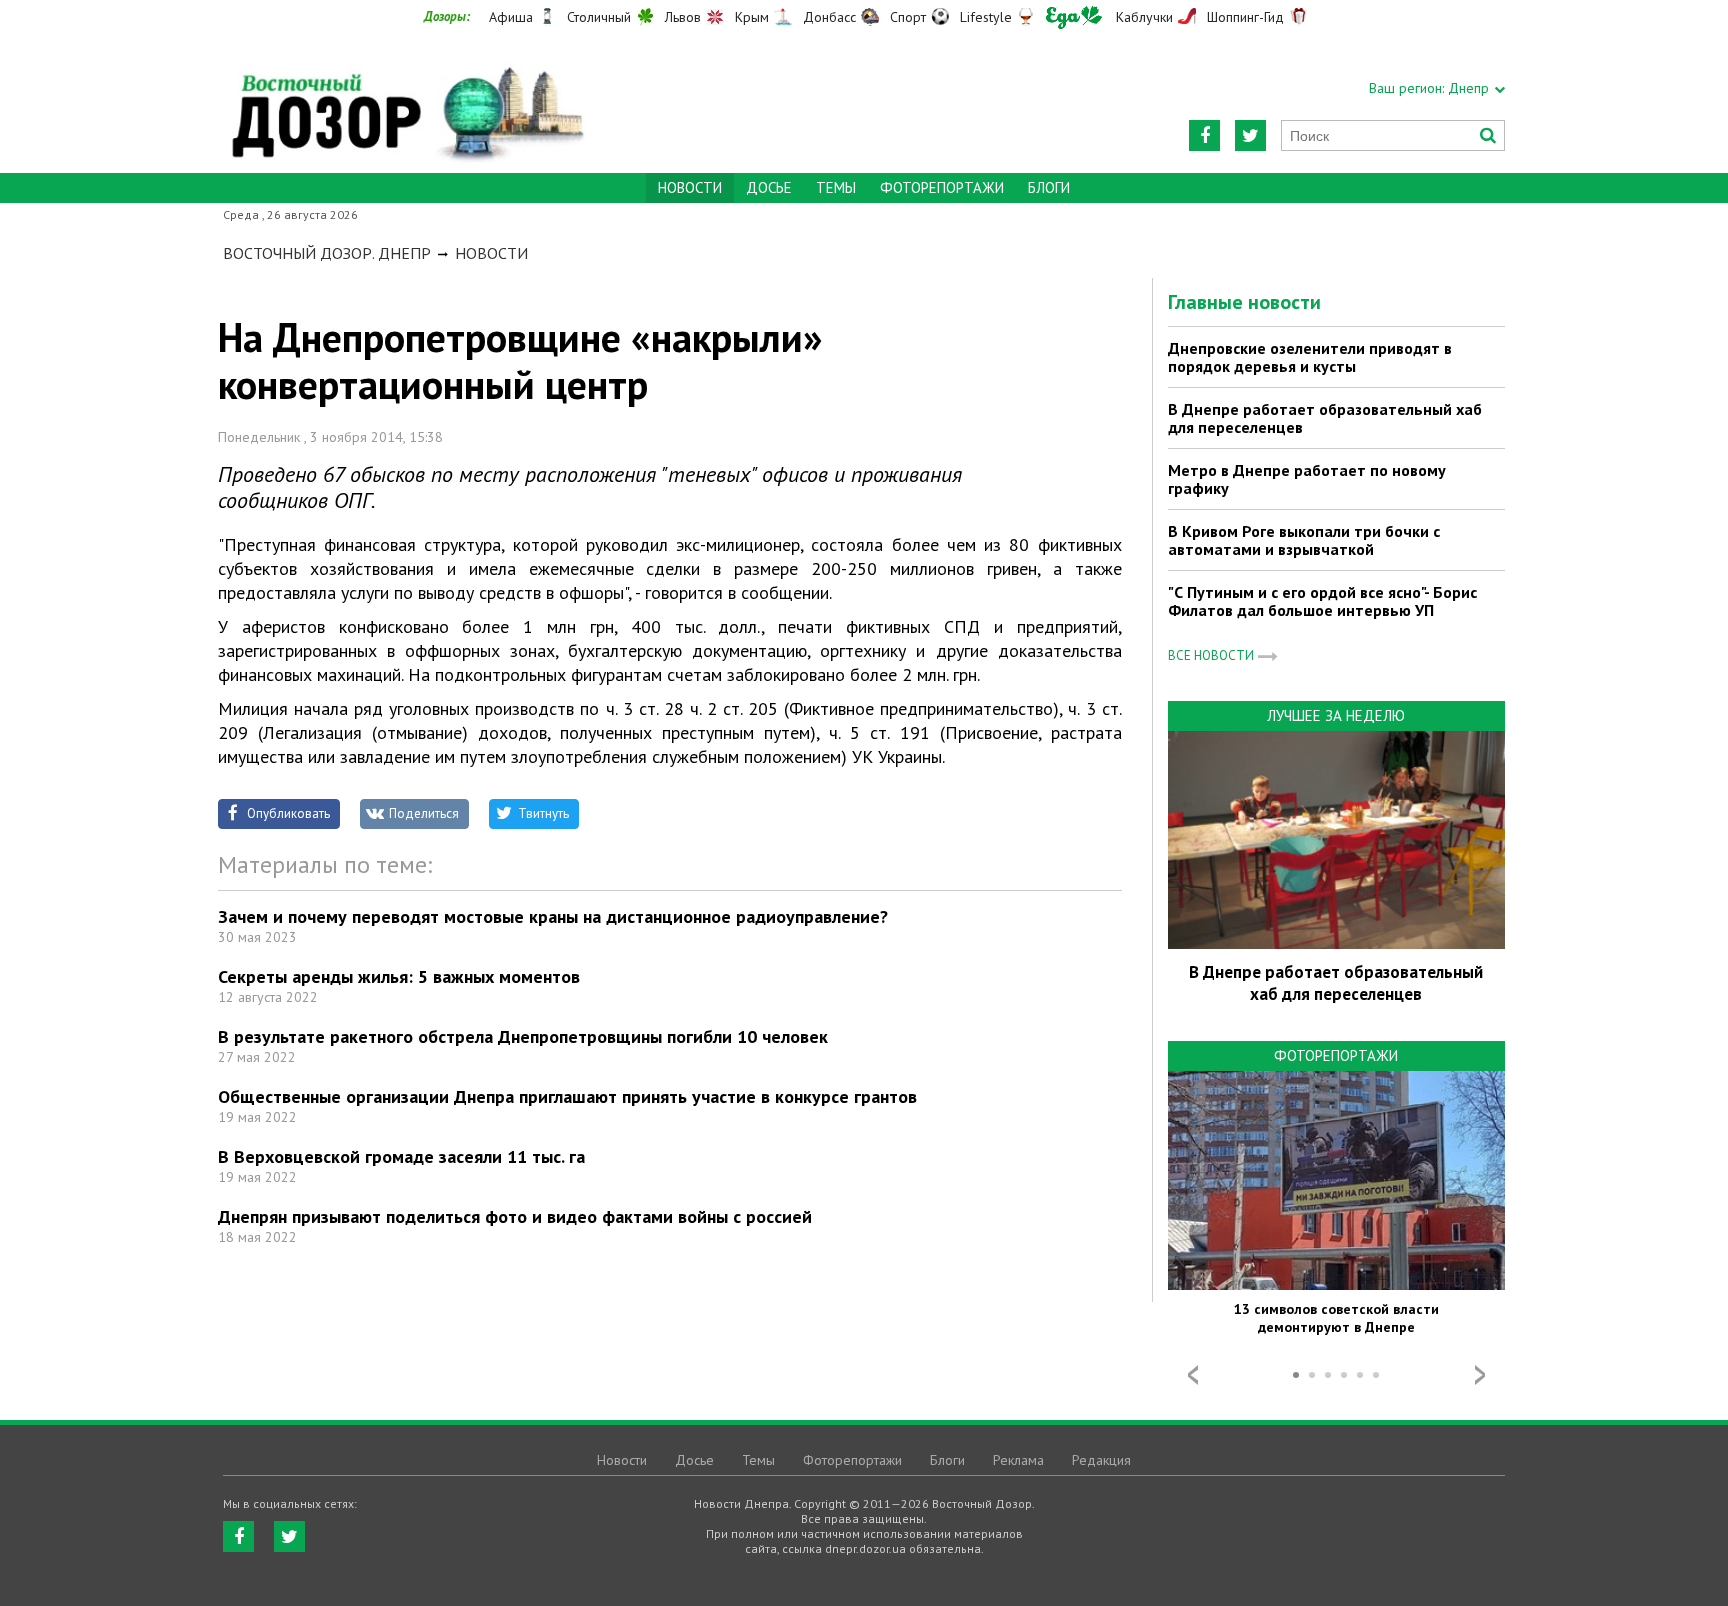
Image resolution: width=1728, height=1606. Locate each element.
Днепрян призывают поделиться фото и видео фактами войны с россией (515, 1216)
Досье (769, 187)
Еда (1074, 17)
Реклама (1018, 1460)
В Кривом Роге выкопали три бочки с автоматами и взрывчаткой (1304, 540)
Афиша (511, 17)
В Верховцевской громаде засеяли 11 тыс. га (401, 1156)
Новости (491, 253)
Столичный (599, 17)
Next (1480, 1375)
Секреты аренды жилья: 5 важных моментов (399, 976)
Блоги (1049, 187)
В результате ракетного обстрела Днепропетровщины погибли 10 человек (523, 1036)
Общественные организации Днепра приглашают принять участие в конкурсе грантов (567, 1096)
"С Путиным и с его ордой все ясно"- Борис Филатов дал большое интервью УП (1322, 601)
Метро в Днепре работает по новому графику (1307, 479)
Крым (752, 17)
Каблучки (1144, 17)
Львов (683, 17)
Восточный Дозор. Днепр (327, 253)
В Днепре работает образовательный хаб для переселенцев (1325, 418)
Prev (1193, 1375)
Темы (836, 187)
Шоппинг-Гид (1245, 17)
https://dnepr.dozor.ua (406, 101)
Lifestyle (986, 17)
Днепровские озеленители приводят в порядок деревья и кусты (1310, 357)
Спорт (908, 17)
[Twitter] (1250, 135)
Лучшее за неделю (1336, 715)
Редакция (1101, 1460)
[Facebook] (1204, 135)
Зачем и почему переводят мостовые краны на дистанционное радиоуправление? (553, 916)
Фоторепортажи (942, 187)
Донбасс (829, 17)
